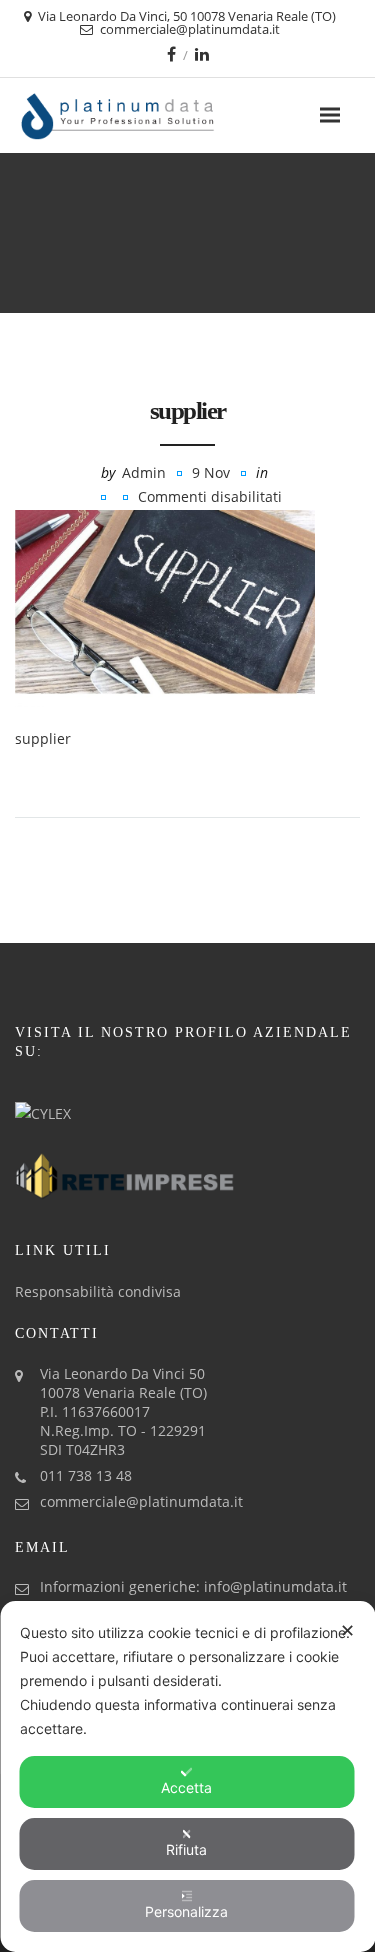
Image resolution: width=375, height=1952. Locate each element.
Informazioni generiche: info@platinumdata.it (193, 1586)
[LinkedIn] (202, 54)
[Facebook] (171, 54)
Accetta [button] (186, 1787)
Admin (144, 472)
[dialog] (187, 1776)
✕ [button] (347, 1630)
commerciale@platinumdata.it (141, 1501)
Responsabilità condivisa (98, 1291)
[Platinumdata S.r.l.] (152, 115)
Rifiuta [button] (186, 1849)
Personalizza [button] (186, 1911)
